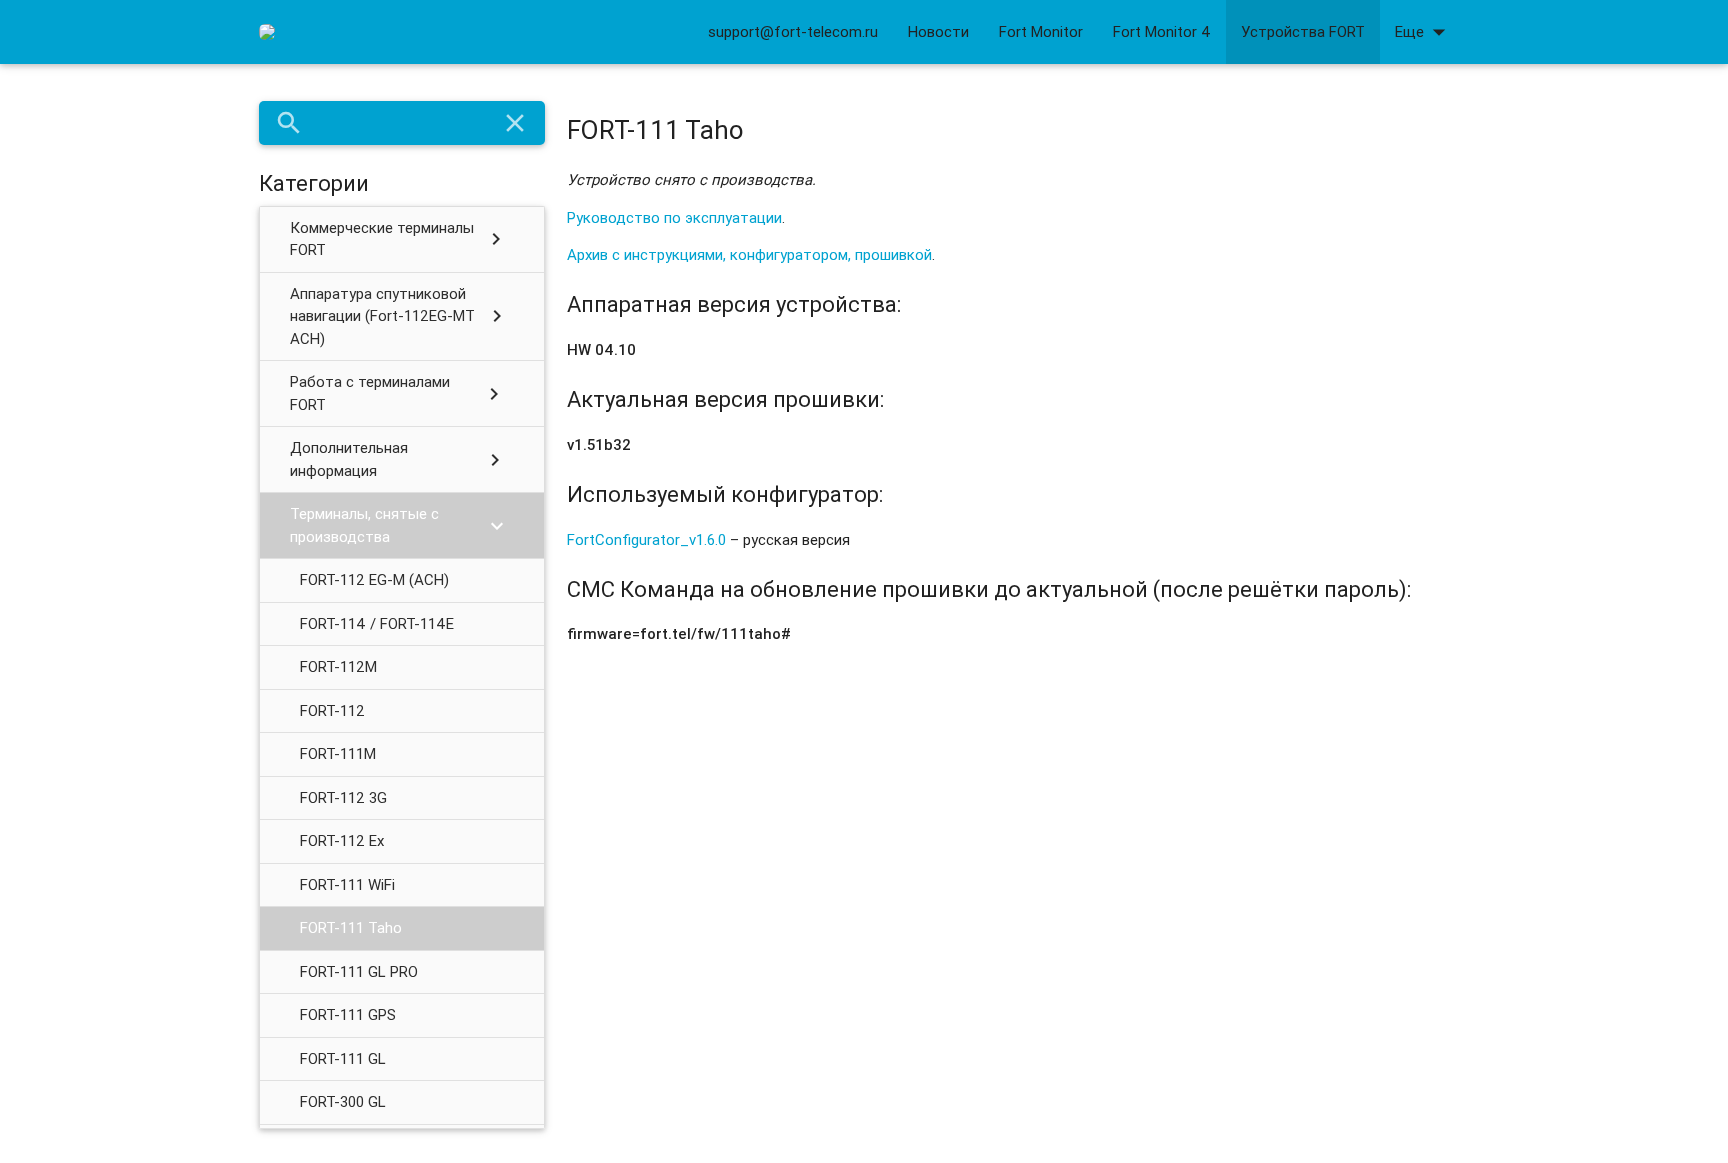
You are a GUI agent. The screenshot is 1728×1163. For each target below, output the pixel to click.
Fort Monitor (1041, 31)
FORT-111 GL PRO (359, 971)
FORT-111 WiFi (347, 884)
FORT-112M (338, 666)
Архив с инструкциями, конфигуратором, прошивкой (749, 254)
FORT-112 (332, 710)
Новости (938, 31)
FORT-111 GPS (348, 1014)
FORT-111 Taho (351, 927)
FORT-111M (338, 753)
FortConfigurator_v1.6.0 (646, 539)
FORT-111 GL (343, 1058)
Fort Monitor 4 (1162, 31)
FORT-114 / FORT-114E (377, 623)
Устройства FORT (1303, 31)
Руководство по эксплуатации (674, 217)
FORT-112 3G (343, 797)
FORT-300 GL (343, 1101)
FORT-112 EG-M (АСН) (374, 579)
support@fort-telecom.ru (793, 31)
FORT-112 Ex (342, 840)
